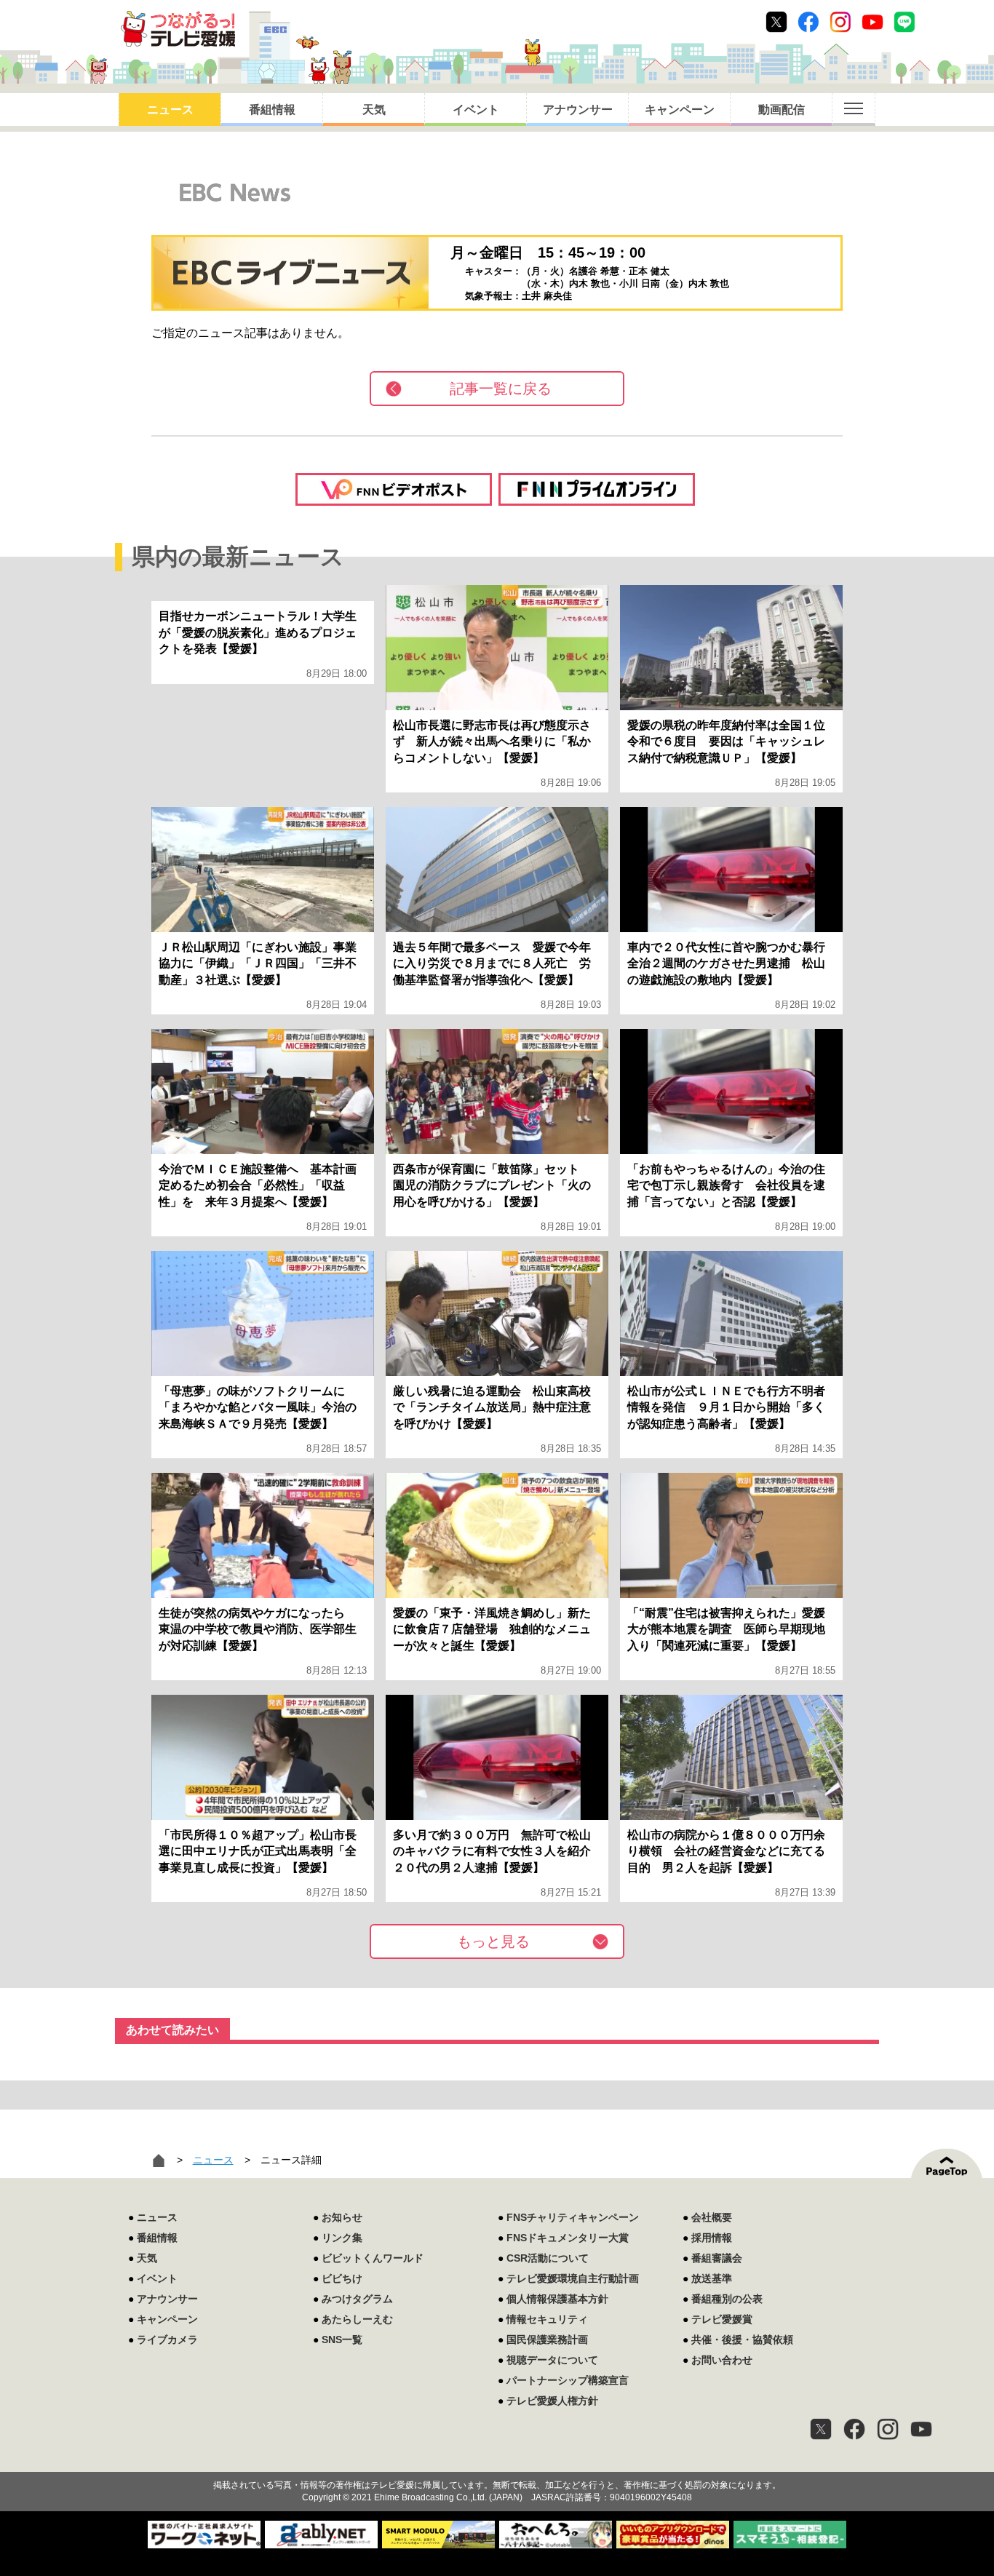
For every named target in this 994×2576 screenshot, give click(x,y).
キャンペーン (680, 110)
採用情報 (712, 2238)
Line (904, 22)
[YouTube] (921, 2429)
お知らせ (342, 2217)
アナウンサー (578, 110)
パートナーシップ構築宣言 (568, 2380)
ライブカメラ (167, 2340)
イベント (476, 110)
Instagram (840, 22)
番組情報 (272, 110)
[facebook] (854, 2429)
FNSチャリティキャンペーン (573, 2217)
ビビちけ (342, 2278)
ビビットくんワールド (373, 2258)
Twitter (776, 22)
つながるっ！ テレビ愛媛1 (178, 29)
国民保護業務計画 (547, 2340)
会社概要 (712, 2217)
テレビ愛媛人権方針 (552, 2401)
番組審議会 (717, 2258)
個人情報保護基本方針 (557, 2299)
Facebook (808, 22)
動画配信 (782, 110)
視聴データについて (552, 2360)
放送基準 (712, 2278)
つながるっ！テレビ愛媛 (497, 2460)
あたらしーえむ (357, 2319)
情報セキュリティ (547, 2319)
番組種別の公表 (727, 2299)
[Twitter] (821, 2429)
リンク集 (342, 2238)
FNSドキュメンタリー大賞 (568, 2238)
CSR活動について (548, 2258)
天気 (374, 110)
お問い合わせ (722, 2360)
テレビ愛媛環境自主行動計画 (573, 2278)
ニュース (170, 110)
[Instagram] (888, 2429)
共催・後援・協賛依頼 (742, 2340)
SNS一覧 (342, 2340)
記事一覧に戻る (501, 389)
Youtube (872, 22)
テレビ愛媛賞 (722, 2319)
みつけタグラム (357, 2299)
